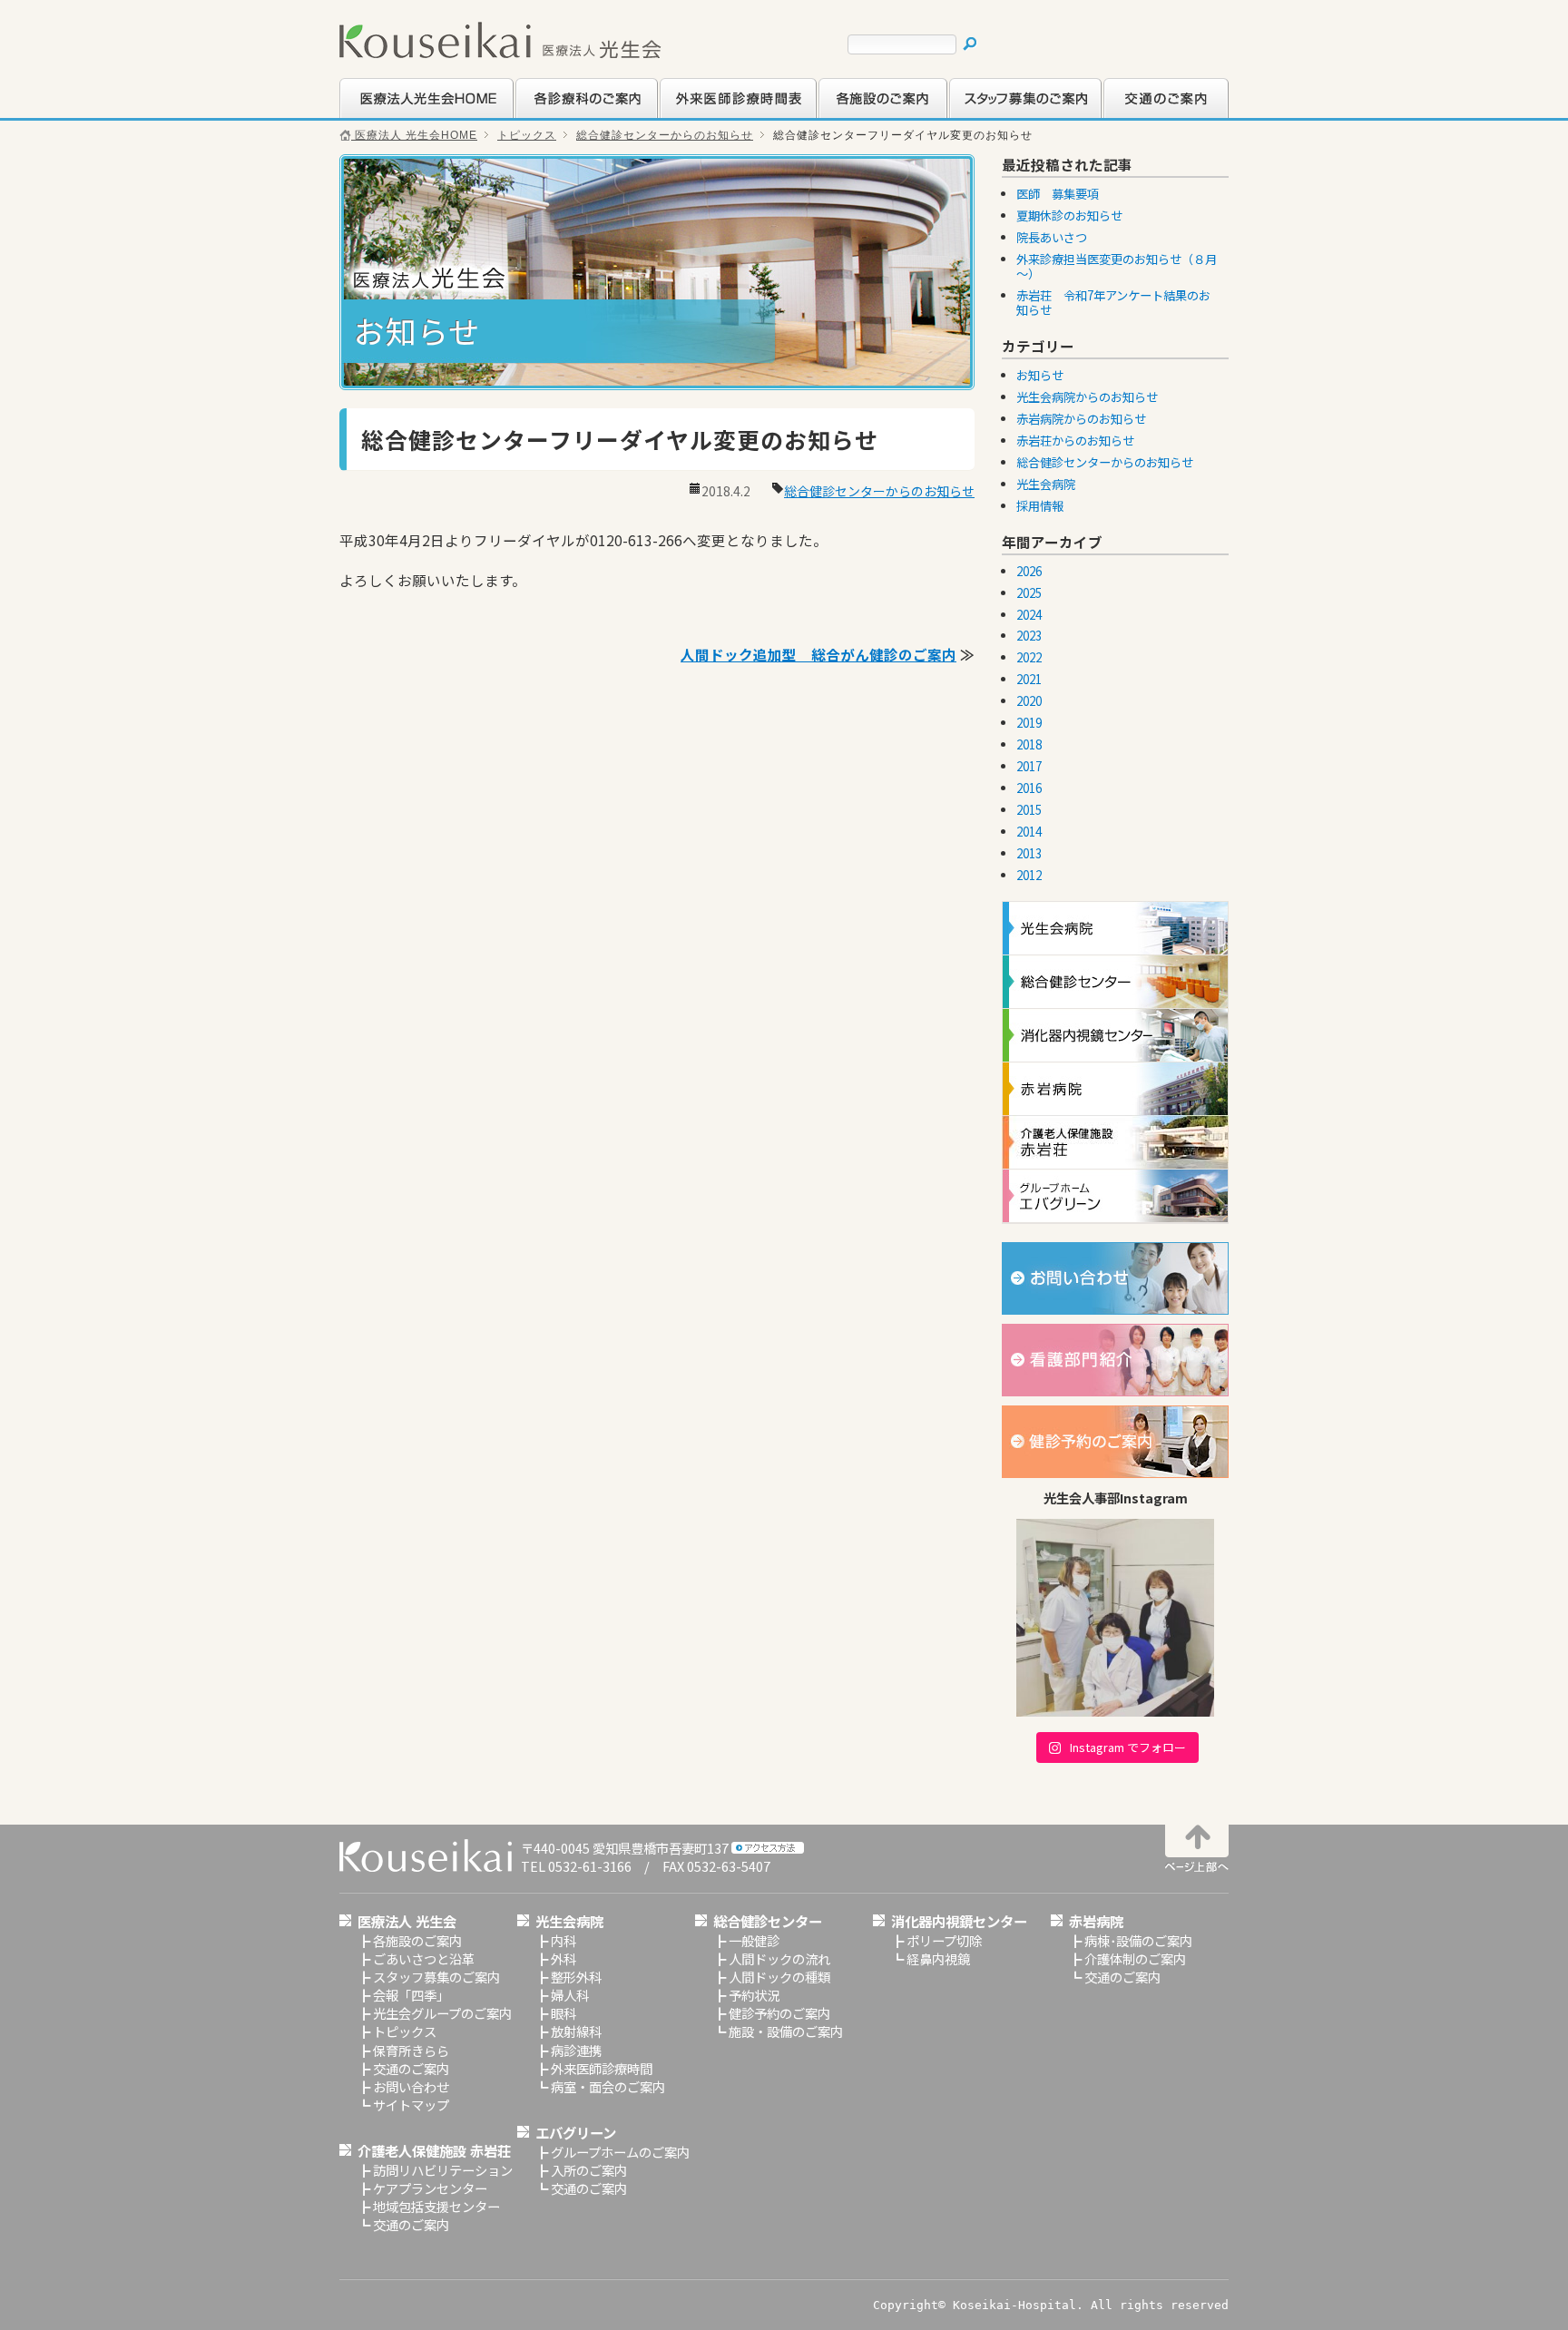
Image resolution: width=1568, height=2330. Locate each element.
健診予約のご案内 (779, 2013)
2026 (1029, 571)
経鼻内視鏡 (938, 1958)
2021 (1029, 679)
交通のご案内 (1141, 116)
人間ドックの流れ (779, 1958)
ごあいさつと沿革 (424, 1958)
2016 (1029, 788)
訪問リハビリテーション (443, 2170)
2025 (1029, 593)
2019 (1029, 723)
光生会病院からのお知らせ (1087, 397)
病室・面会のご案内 (608, 2086)
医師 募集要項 (1058, 194)
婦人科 (570, 1995)
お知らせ (1040, 375)
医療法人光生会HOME (404, 116)
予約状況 (754, 1995)
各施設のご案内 (862, 116)
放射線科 (576, 2031)
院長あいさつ (1052, 237)
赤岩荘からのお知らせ (1075, 441)
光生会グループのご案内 (442, 2013)
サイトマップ (411, 2105)
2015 (1029, 810)
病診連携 (576, 2050)
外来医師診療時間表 (716, 116)
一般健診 (754, 1940)
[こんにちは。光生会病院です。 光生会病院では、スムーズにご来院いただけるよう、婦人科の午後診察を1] (1115, 1618)
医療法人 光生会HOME (414, 135)
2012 (1029, 875)
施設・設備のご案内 (786, 2031)
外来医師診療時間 (602, 2068)
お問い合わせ (411, 2086)
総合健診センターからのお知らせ (665, 135)
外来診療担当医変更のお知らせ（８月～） (1117, 266)
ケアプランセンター (430, 2188)
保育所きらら (411, 2050)
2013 (1029, 853)
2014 (1029, 832)
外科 (563, 1958)
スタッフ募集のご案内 (1012, 116)
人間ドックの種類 (779, 1977)
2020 (1029, 701)
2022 (1029, 657)
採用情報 (1040, 506)
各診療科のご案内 (565, 116)
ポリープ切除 (944, 1940)
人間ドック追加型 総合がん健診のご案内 (818, 654)
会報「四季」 (411, 1995)
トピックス (527, 135)
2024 (1029, 615)
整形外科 (576, 1977)
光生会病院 (1046, 484)
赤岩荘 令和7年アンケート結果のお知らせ (1113, 303)
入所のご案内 (589, 2170)
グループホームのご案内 (620, 2152)
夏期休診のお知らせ (1069, 215)
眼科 (563, 2013)
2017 (1029, 766)
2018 (1029, 744)
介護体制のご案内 (1135, 1958)
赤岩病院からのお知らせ (1081, 419)
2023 (1029, 636)
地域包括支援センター (436, 2206)
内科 (563, 1940)
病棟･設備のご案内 (1138, 1940)
